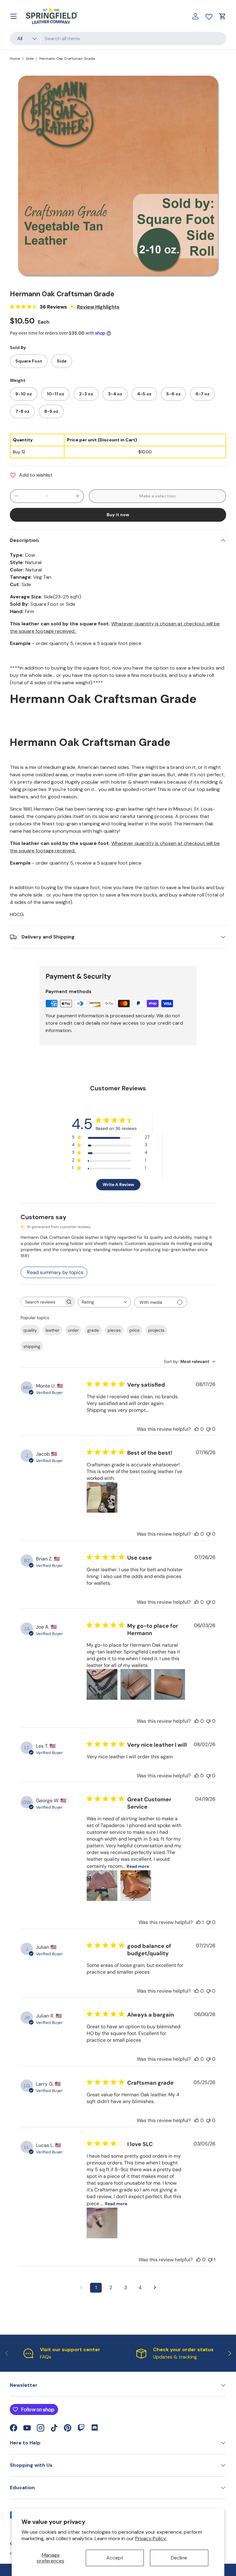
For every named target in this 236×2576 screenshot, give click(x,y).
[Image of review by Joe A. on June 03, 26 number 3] (170, 1684)
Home (15, 59)
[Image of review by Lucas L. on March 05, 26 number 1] (102, 2223)
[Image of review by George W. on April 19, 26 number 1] (102, 1886)
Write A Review (118, 1184)
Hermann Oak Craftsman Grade (67, 59)
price (134, 1330)
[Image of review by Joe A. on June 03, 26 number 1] (102, 1684)
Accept (115, 2558)
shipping (32, 1346)
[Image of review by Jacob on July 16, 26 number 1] (102, 1497)
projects (156, 1330)
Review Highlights (98, 307)
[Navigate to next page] (155, 2288)
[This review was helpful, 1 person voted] (199, 1922)
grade (93, 1330)
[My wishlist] (209, 15)
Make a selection (157, 496)
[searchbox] (42, 1302)
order (73, 1330)
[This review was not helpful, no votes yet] (208, 1429)
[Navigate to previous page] (81, 2288)
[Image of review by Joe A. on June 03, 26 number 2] (136, 1684)
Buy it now (118, 515)
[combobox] (118, 38)
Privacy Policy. (151, 2538)
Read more (138, 1866)
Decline (179, 2558)
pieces (114, 1330)
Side (30, 59)
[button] (222, 16)
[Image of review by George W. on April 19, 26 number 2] (136, 1886)
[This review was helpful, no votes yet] (197, 1429)
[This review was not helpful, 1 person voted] (210, 2260)
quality (30, 1330)
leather (52, 1330)
